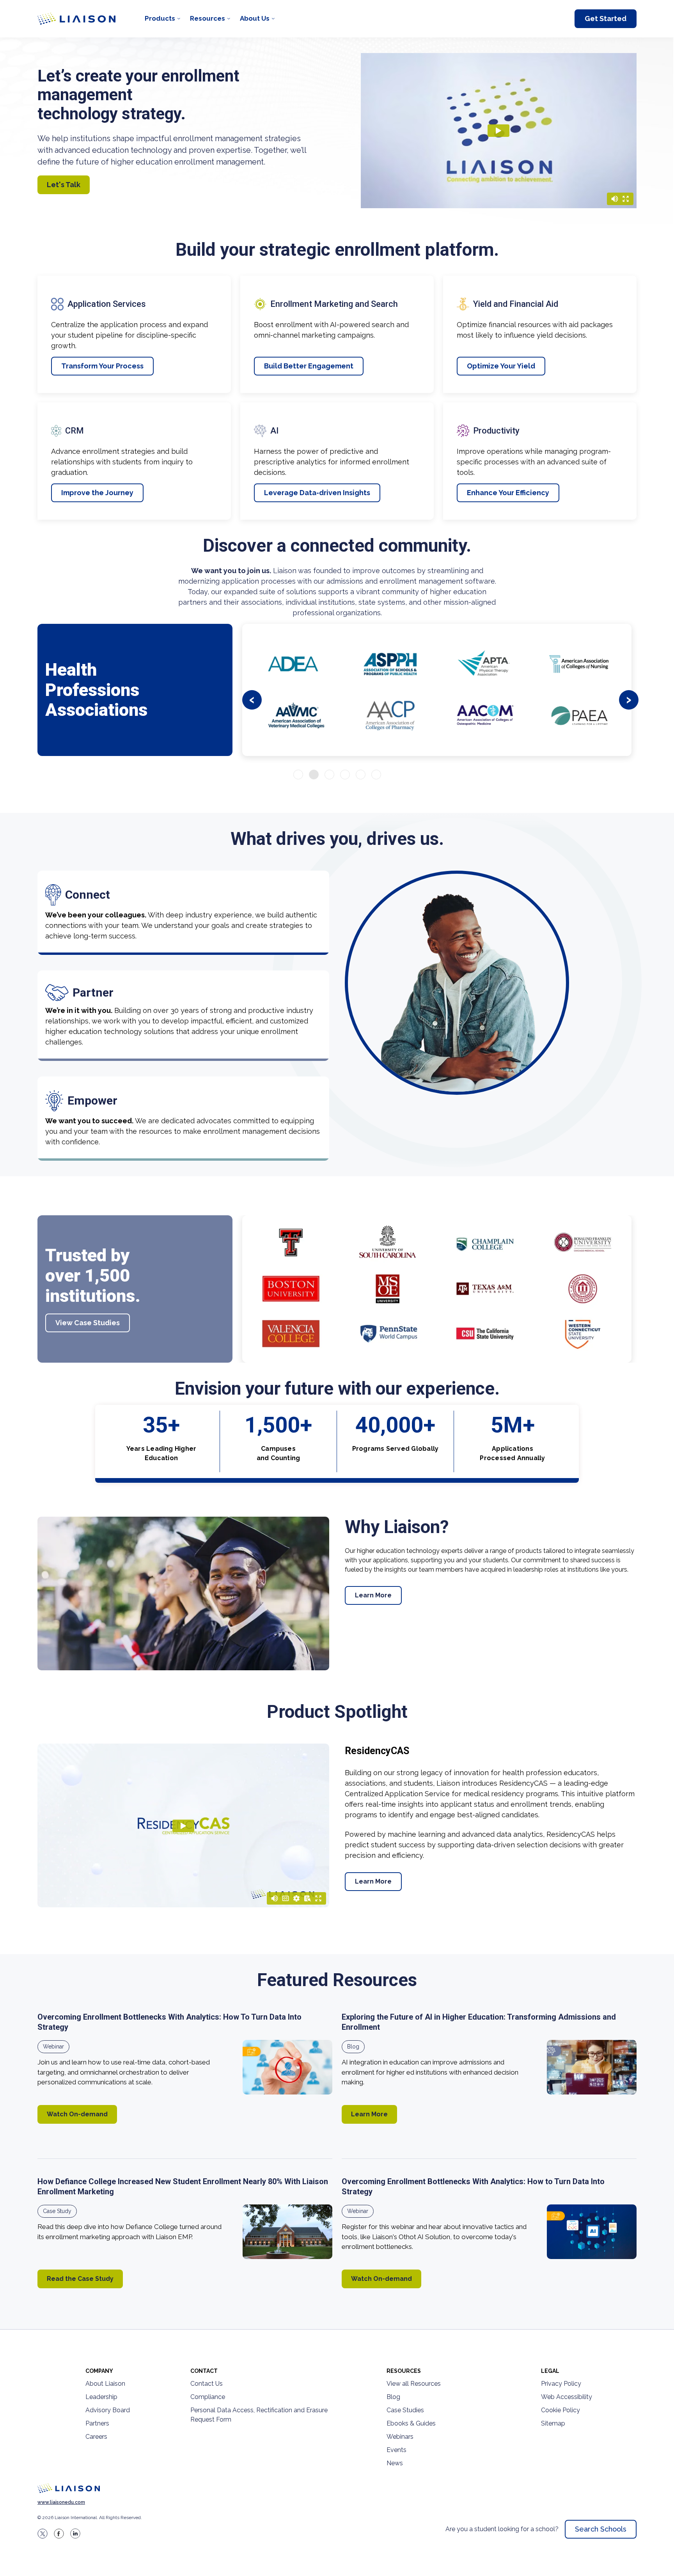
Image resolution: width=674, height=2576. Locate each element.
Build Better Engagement (309, 366)
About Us (255, 18)
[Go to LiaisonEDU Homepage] (76, 19)
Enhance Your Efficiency (508, 493)
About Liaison (105, 2384)
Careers (96, 2437)
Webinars (400, 2437)
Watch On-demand (77, 2114)
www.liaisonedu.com (61, 2502)
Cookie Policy (560, 2410)
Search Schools (601, 2529)
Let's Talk (64, 185)
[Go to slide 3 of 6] (329, 775)
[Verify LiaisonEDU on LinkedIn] (75, 2534)
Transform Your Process (102, 366)
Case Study (57, 2211)
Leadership (101, 2397)
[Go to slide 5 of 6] (361, 775)
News (395, 2463)
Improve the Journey (97, 493)
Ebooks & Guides (411, 2423)
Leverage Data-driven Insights (317, 493)
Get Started (606, 19)
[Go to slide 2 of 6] (314, 775)
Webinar (53, 2047)
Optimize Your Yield (501, 366)
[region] (337, 1184)
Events (396, 2450)
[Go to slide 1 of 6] (298, 775)
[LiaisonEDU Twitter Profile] (43, 2534)
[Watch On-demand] (287, 2067)
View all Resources (414, 2384)
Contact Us (207, 2384)
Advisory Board (108, 2410)
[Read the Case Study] (287, 2232)
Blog (353, 2047)
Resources (208, 18)
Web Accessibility (567, 2397)
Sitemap (553, 2423)
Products (160, 18)
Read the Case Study (80, 2279)
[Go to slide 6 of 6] (376, 775)
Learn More (373, 1595)
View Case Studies (88, 1323)
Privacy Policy (561, 2384)
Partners (97, 2423)
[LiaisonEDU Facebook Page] (59, 2534)
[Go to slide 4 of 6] (345, 775)
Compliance (208, 2397)
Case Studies (405, 2410)
